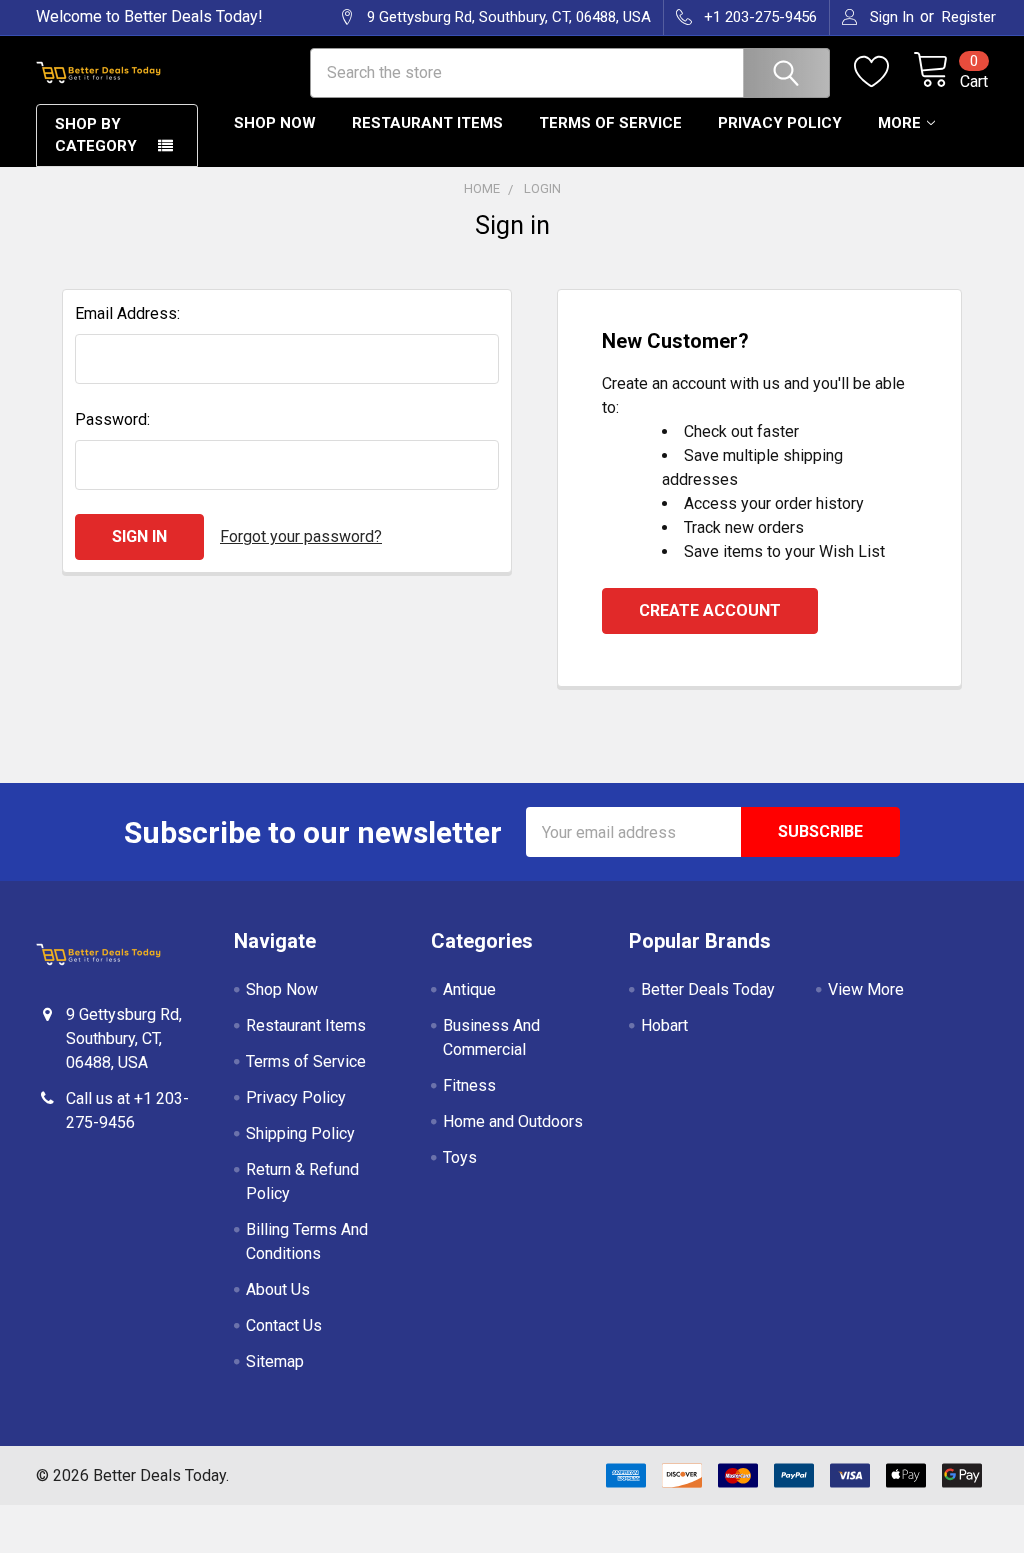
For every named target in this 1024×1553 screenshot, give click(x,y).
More (899, 123)
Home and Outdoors (513, 1121)
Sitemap (275, 1361)
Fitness (469, 1085)
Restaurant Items (427, 123)
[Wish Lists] (883, 72)
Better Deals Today (708, 989)
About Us (278, 1289)
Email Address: (127, 313)
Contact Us (284, 1325)
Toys (460, 1157)
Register (969, 17)
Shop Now (275, 123)
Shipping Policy (300, 1133)
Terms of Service (610, 123)
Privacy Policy (780, 123)
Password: (112, 419)
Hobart (664, 1025)
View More (866, 989)
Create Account (710, 610)
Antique (469, 989)
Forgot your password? (301, 536)
